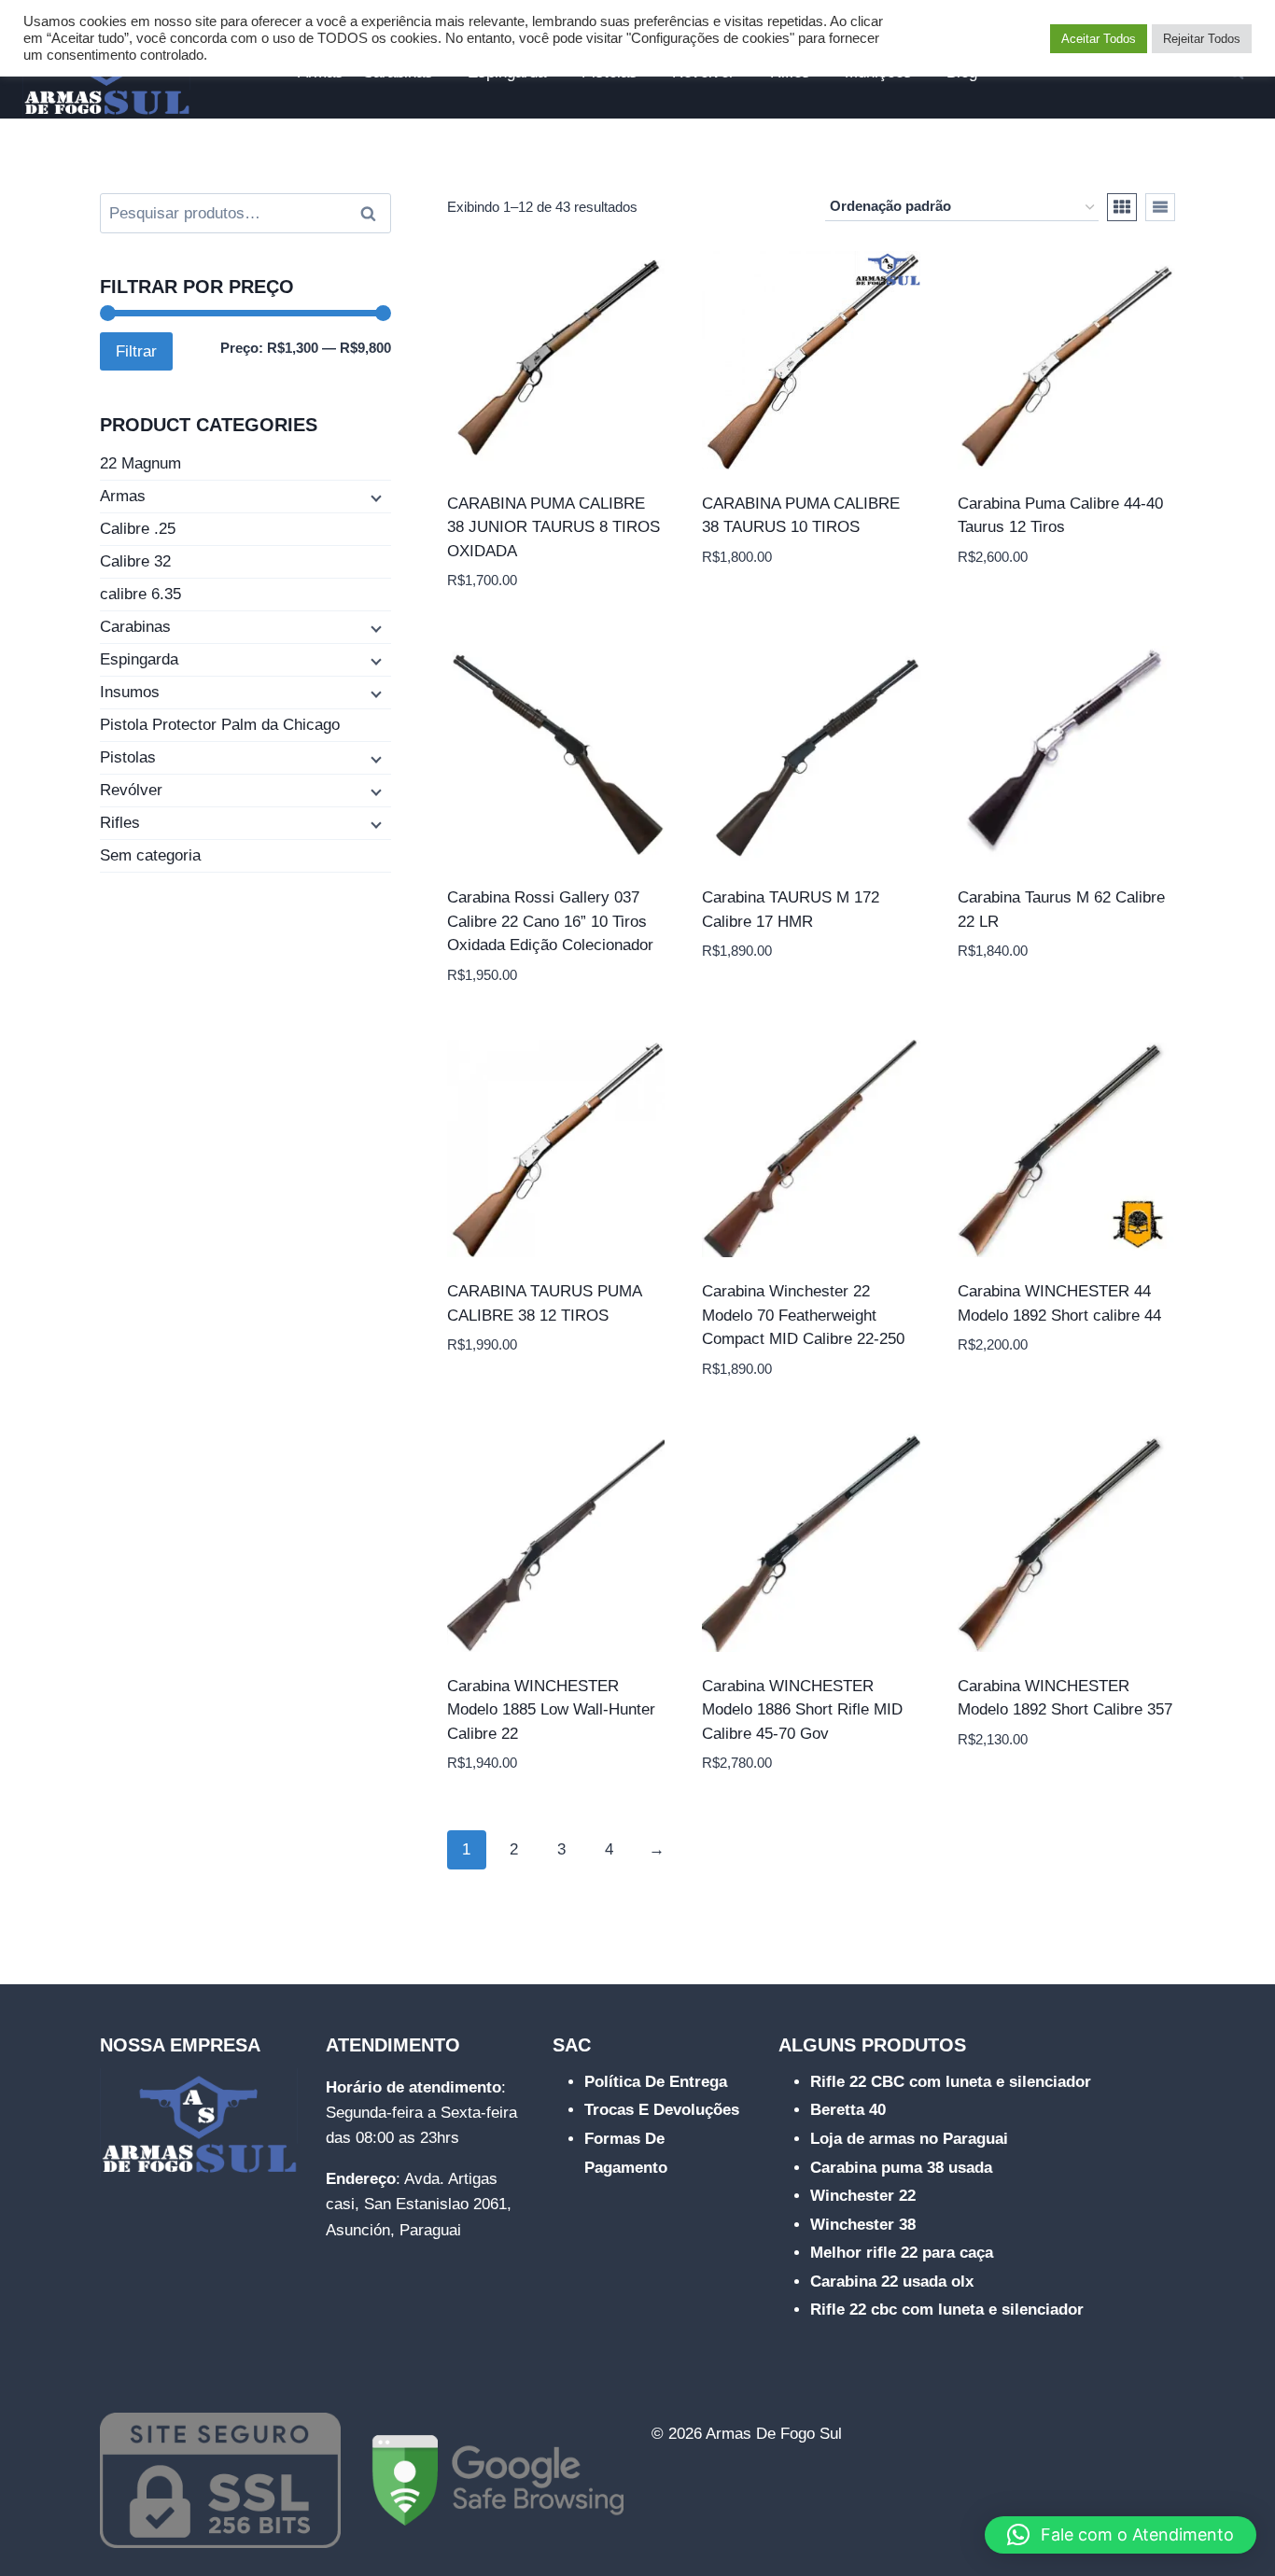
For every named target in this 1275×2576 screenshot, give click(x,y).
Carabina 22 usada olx (892, 2282)
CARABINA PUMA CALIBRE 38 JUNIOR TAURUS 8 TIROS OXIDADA (553, 527)
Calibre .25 (138, 529)
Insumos (130, 692)
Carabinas (135, 627)
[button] (1121, 2535)
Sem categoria (150, 855)
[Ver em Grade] (1122, 207)
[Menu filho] (374, 497)
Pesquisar (373, 214)
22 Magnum (140, 463)
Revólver (131, 790)
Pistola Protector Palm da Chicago (220, 725)
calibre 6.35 (140, 594)
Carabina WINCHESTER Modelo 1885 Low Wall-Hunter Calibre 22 (551, 1710)
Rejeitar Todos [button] (1202, 39)
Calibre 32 (135, 561)
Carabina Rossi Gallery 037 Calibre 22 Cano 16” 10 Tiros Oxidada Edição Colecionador (550, 921)
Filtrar (136, 351)
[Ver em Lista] (1160, 207)
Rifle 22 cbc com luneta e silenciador (947, 2310)
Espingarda (139, 659)
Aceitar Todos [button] (1099, 39)
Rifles (120, 823)
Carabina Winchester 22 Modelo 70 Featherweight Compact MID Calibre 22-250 (803, 1315)
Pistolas (128, 757)
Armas (123, 496)
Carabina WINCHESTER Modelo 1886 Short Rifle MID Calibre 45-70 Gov (802, 1710)
